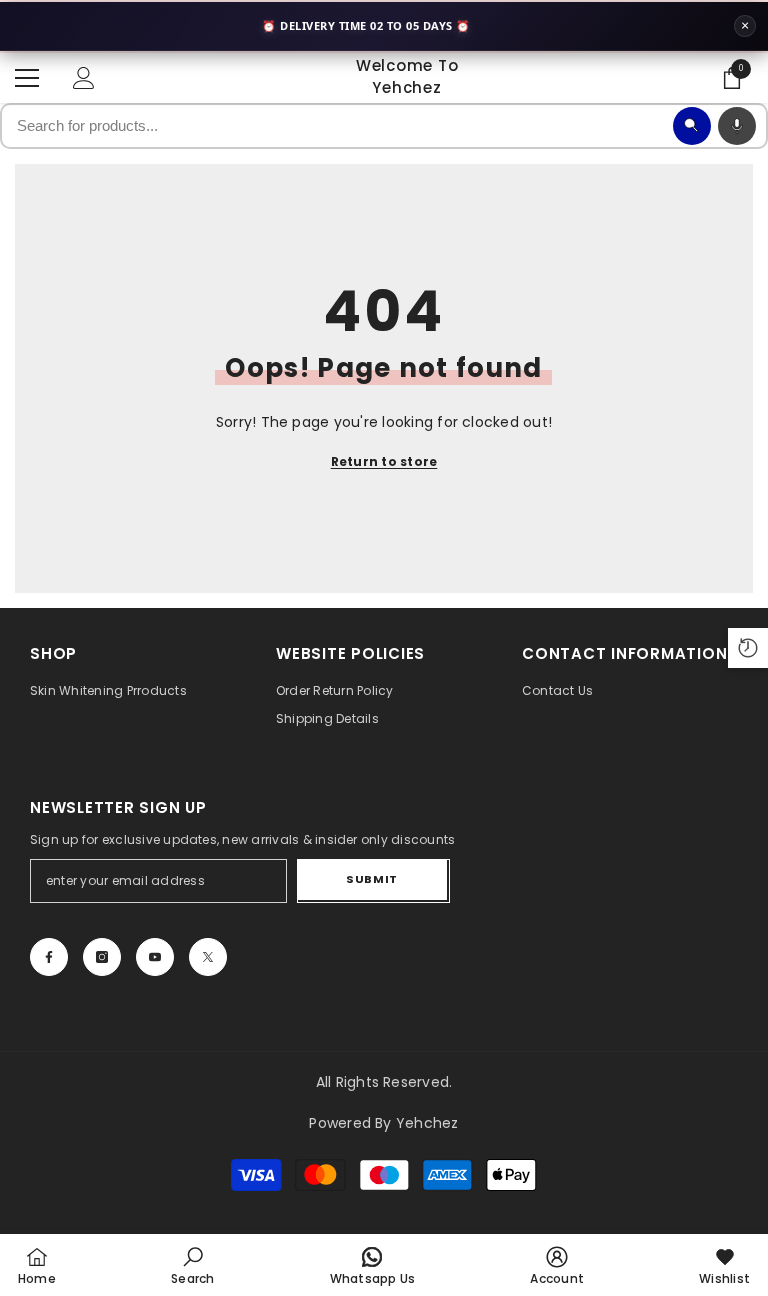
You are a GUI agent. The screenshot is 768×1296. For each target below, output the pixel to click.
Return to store (384, 461)
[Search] (692, 126)
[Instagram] (102, 957)
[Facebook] (49, 957)
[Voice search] (737, 126)
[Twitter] (208, 957)
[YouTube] (155, 957)
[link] (192, 1265)
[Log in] (84, 78)
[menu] (27, 78)
